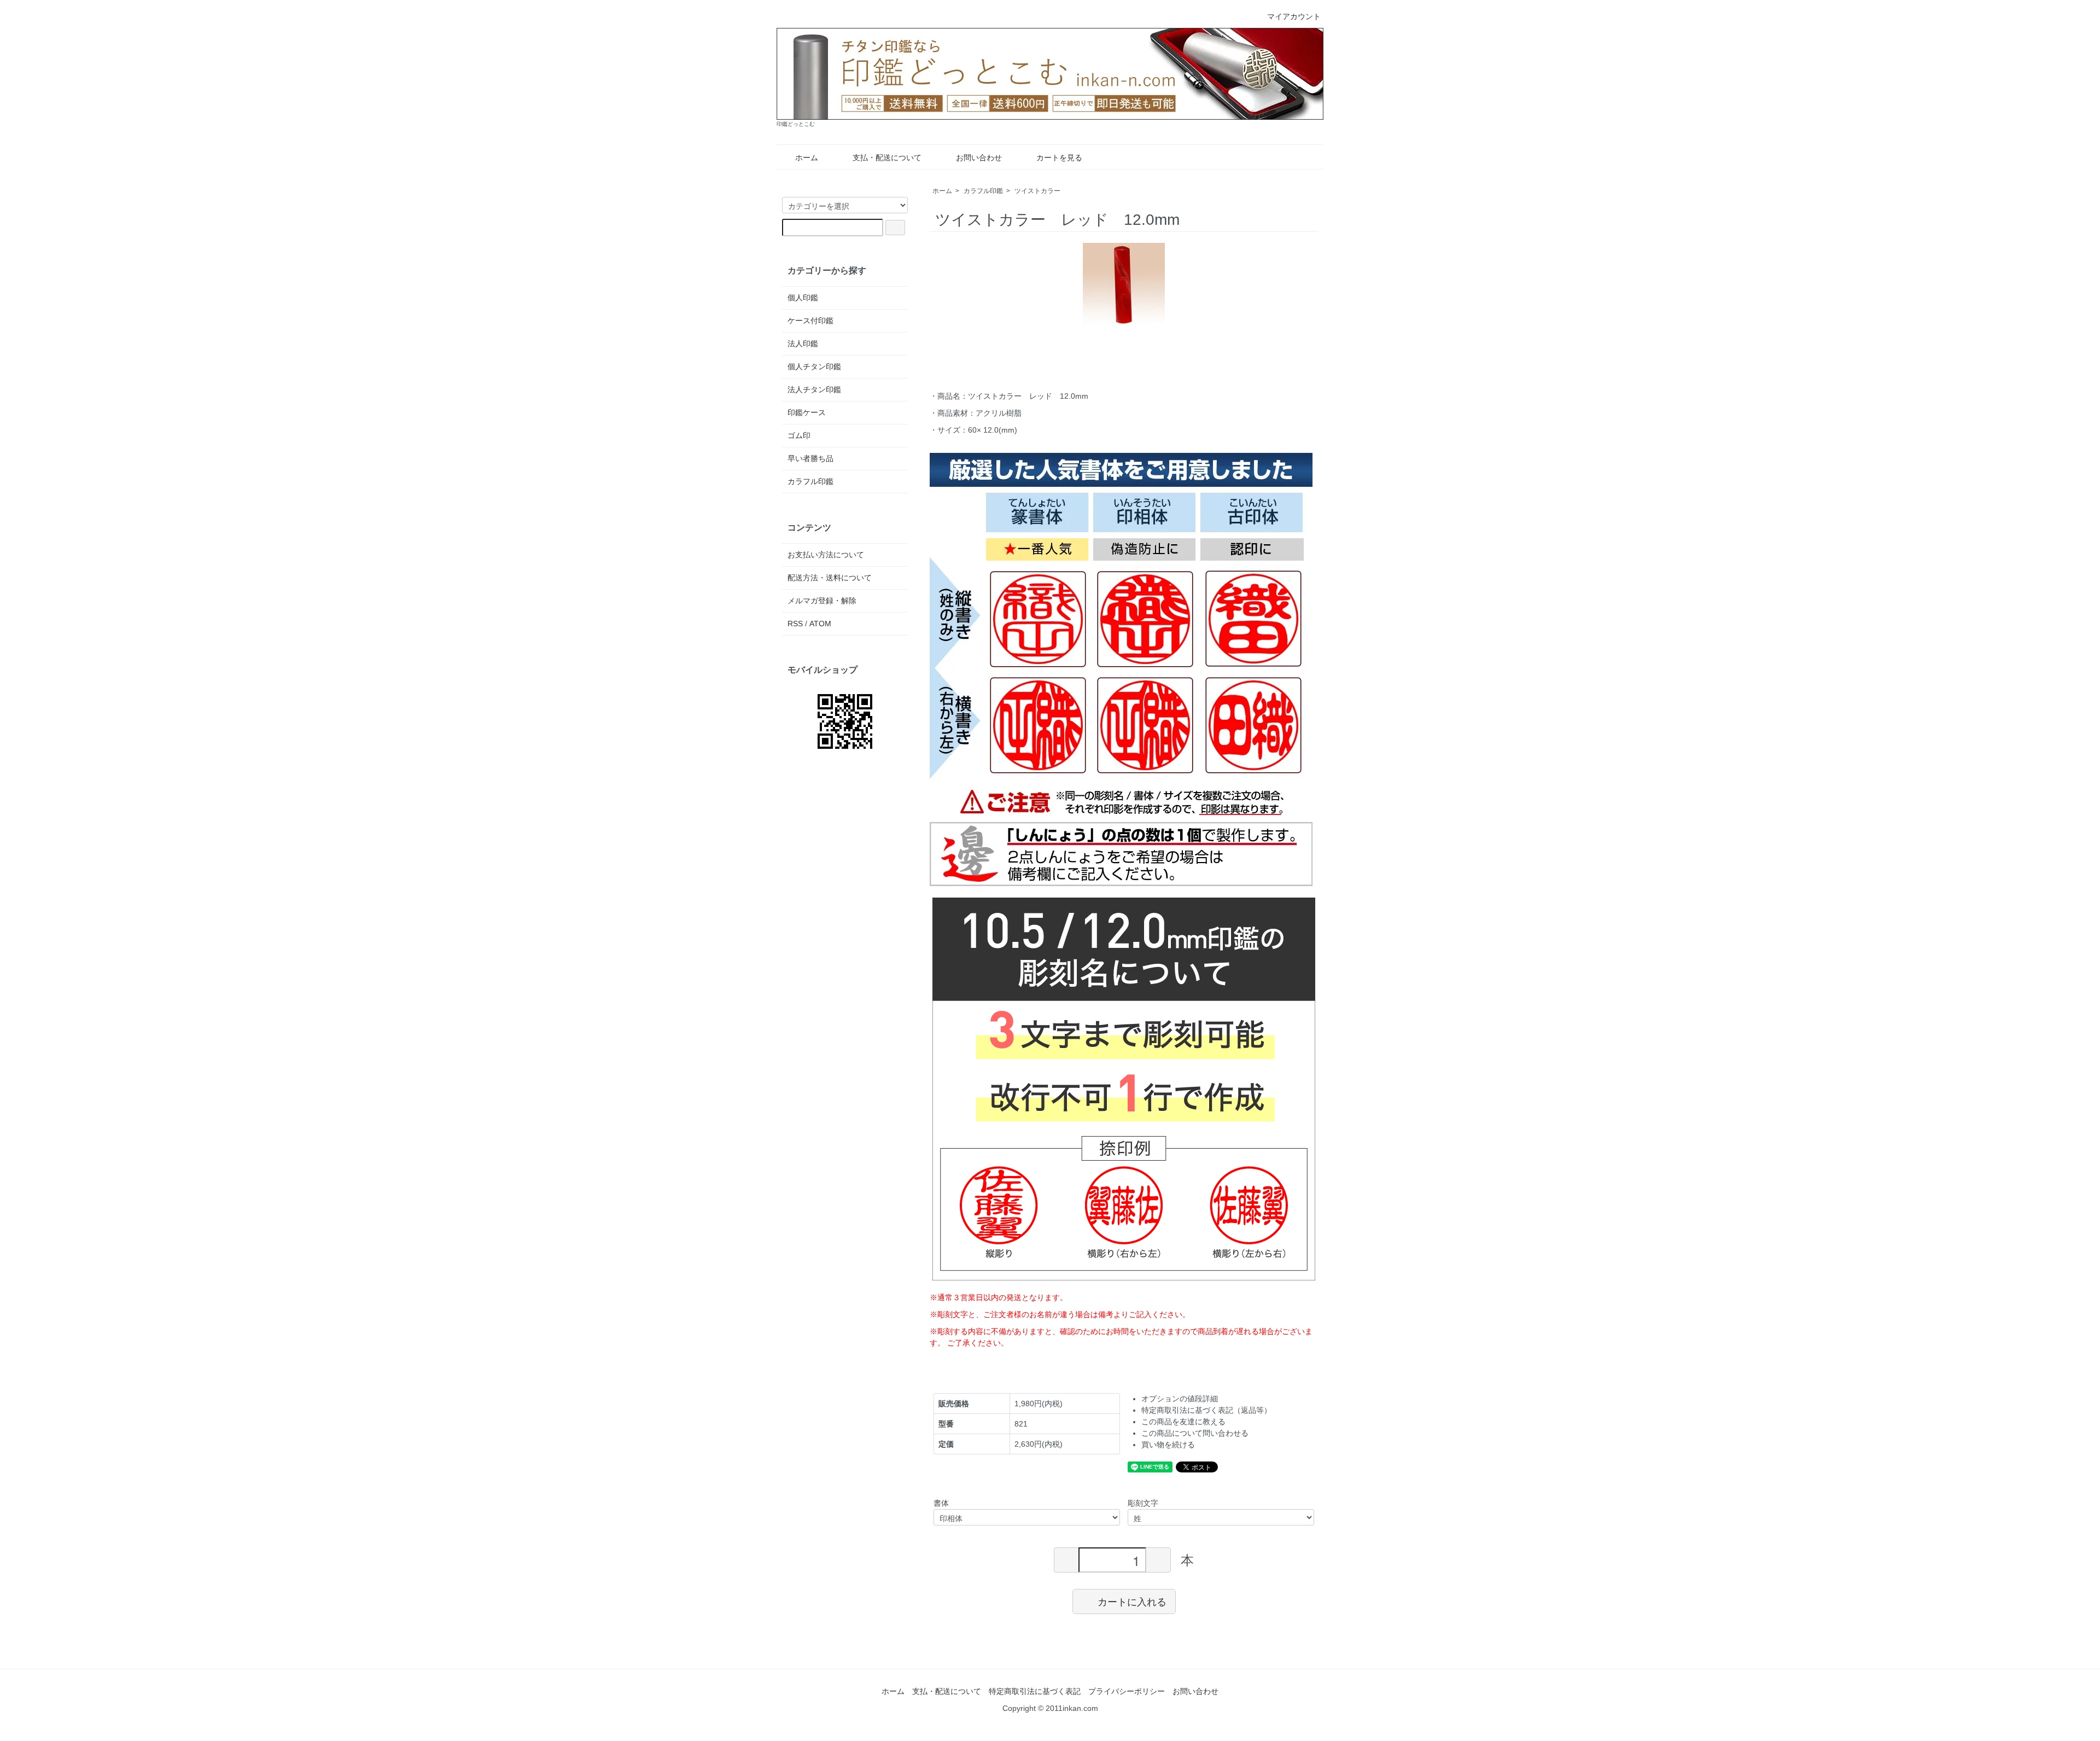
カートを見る (1059, 158)
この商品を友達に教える (1183, 1422)
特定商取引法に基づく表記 (1035, 1691)
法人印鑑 (803, 343)
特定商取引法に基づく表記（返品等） (1206, 1410)
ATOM (820, 624)
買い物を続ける (1168, 1445)
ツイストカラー (1037, 191)
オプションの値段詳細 (1180, 1399)
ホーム (807, 158)
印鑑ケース (807, 412)
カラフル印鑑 (983, 191)
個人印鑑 (803, 298)
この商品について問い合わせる (1195, 1433)
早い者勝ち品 (810, 458)
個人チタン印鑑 (814, 366)
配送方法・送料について (830, 578)
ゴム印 (799, 435)
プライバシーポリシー (1127, 1691)
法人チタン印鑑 (814, 389)
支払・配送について (887, 158)
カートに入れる (1132, 1601)
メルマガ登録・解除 (822, 601)
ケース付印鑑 (810, 321)
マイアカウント (1294, 16)
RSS (795, 624)
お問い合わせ (979, 158)
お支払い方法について (826, 555)
